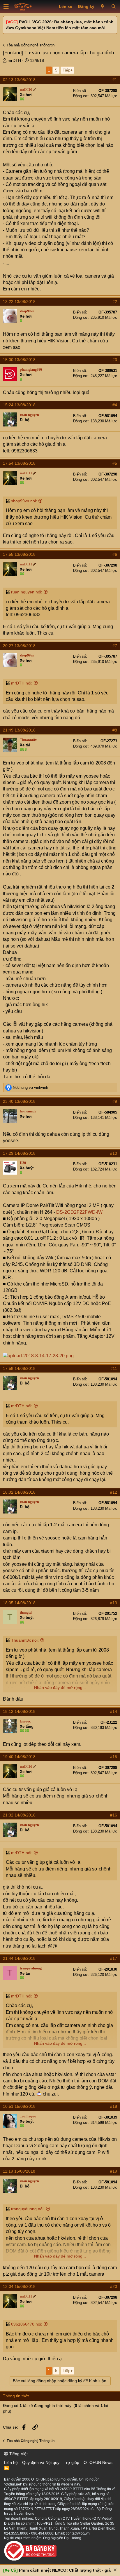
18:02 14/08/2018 (19, 1492)
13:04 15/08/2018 (19, 2286)
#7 (115, 646)
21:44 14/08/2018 (19, 1958)
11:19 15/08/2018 (19, 2171)
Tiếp (67, 70)
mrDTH (14, 60)
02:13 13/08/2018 (19, 80)
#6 (115, 554)
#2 (115, 302)
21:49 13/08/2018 (19, 730)
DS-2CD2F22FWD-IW (79, 1212)
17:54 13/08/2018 (19, 463)
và (30, 1087)
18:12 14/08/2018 (19, 1711)
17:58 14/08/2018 (19, 1368)
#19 (114, 2171)
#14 (114, 1711)
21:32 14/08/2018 (19, 1815)
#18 (114, 2106)
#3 (115, 360)
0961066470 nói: (27, 2324)
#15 (114, 1757)
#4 (115, 405)
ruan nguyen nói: (27, 592)
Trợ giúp (72, 2462)
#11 (114, 1368)
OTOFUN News (98, 2462)
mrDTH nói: (22, 683)
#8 (115, 730)
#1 (115, 80)
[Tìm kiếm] (113, 7)
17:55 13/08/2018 (19, 554)
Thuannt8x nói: (25, 1640)
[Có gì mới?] (103, 7)
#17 (114, 1958)
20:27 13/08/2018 (19, 646)
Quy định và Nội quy (41, 2462)
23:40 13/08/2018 (19, 1101)
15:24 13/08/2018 (19, 405)
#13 (114, 1603)
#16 (114, 1815)
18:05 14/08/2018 (19, 1603)
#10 (114, 1153)
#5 (115, 463)
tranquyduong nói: (28, 2209)
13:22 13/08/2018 (19, 302)
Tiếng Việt (18, 2454)
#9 (115, 1101)
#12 (114, 1492)
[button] (6, 7)
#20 (114, 2286)
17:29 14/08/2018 (19, 1153)
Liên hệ (11, 2462)
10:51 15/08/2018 (19, 2106)
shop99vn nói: (24, 501)
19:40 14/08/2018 (19, 1757)
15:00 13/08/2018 (19, 360)
